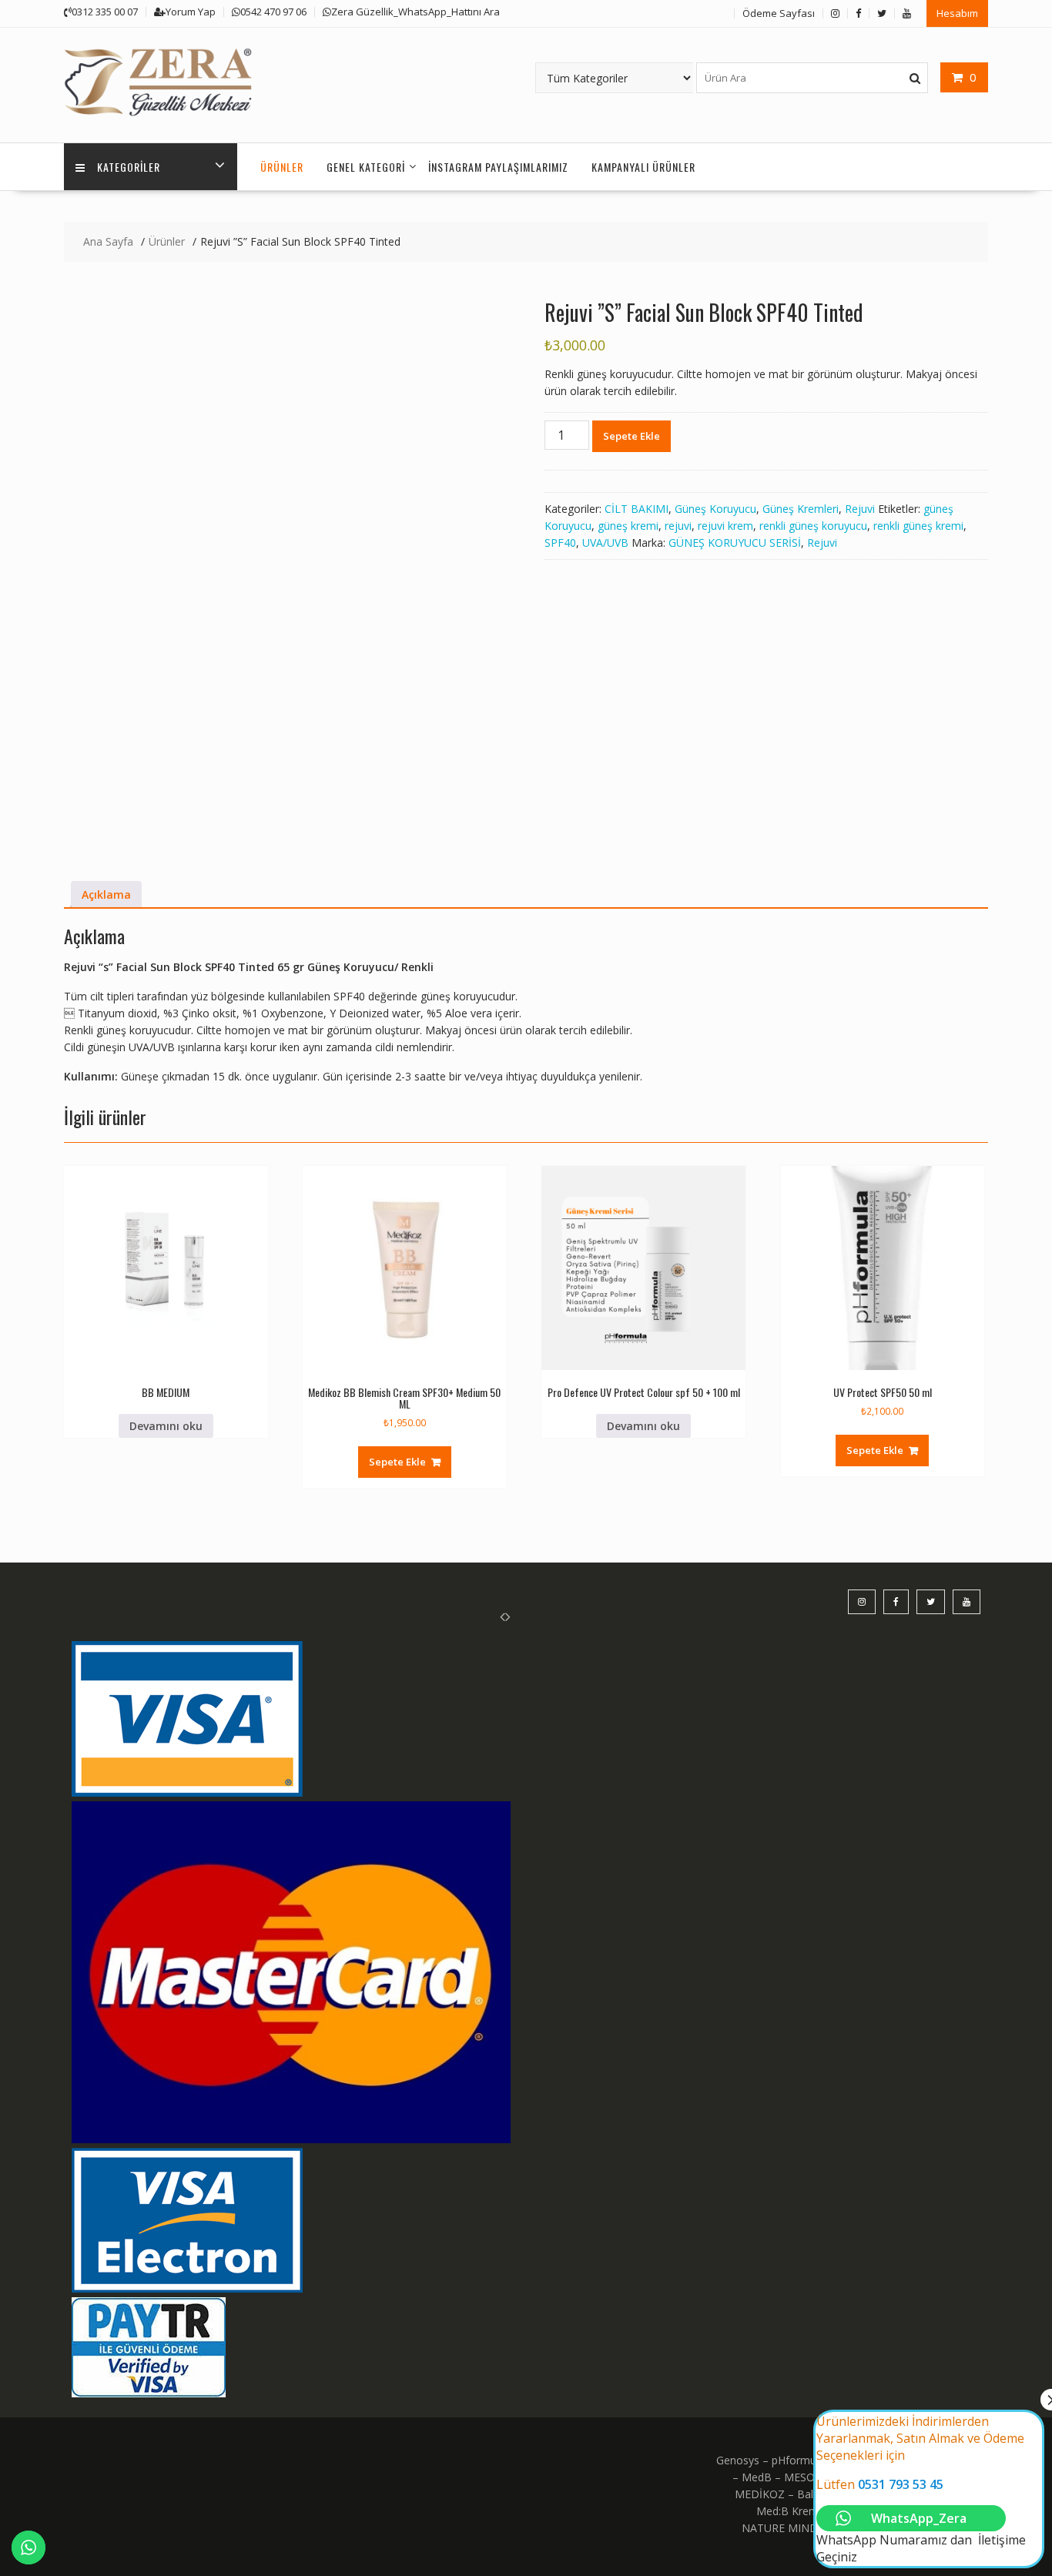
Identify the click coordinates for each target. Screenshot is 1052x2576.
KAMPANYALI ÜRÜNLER (643, 167)
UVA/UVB (605, 543)
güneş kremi (628, 526)
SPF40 (560, 543)
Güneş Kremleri (801, 509)
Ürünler (282, 167)
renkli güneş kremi (918, 526)
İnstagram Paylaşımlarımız (498, 167)
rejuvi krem (725, 526)
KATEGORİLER (129, 167)
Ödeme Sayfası (779, 13)
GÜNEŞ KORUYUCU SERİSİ (735, 543)
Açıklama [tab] (106, 894)
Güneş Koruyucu (715, 509)
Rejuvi (860, 509)
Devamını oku (166, 1426)
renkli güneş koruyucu (813, 526)
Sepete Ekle (632, 436)
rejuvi (678, 526)
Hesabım (957, 13)
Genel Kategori (366, 167)
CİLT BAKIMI (637, 509)
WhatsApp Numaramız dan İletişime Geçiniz (921, 2489)
